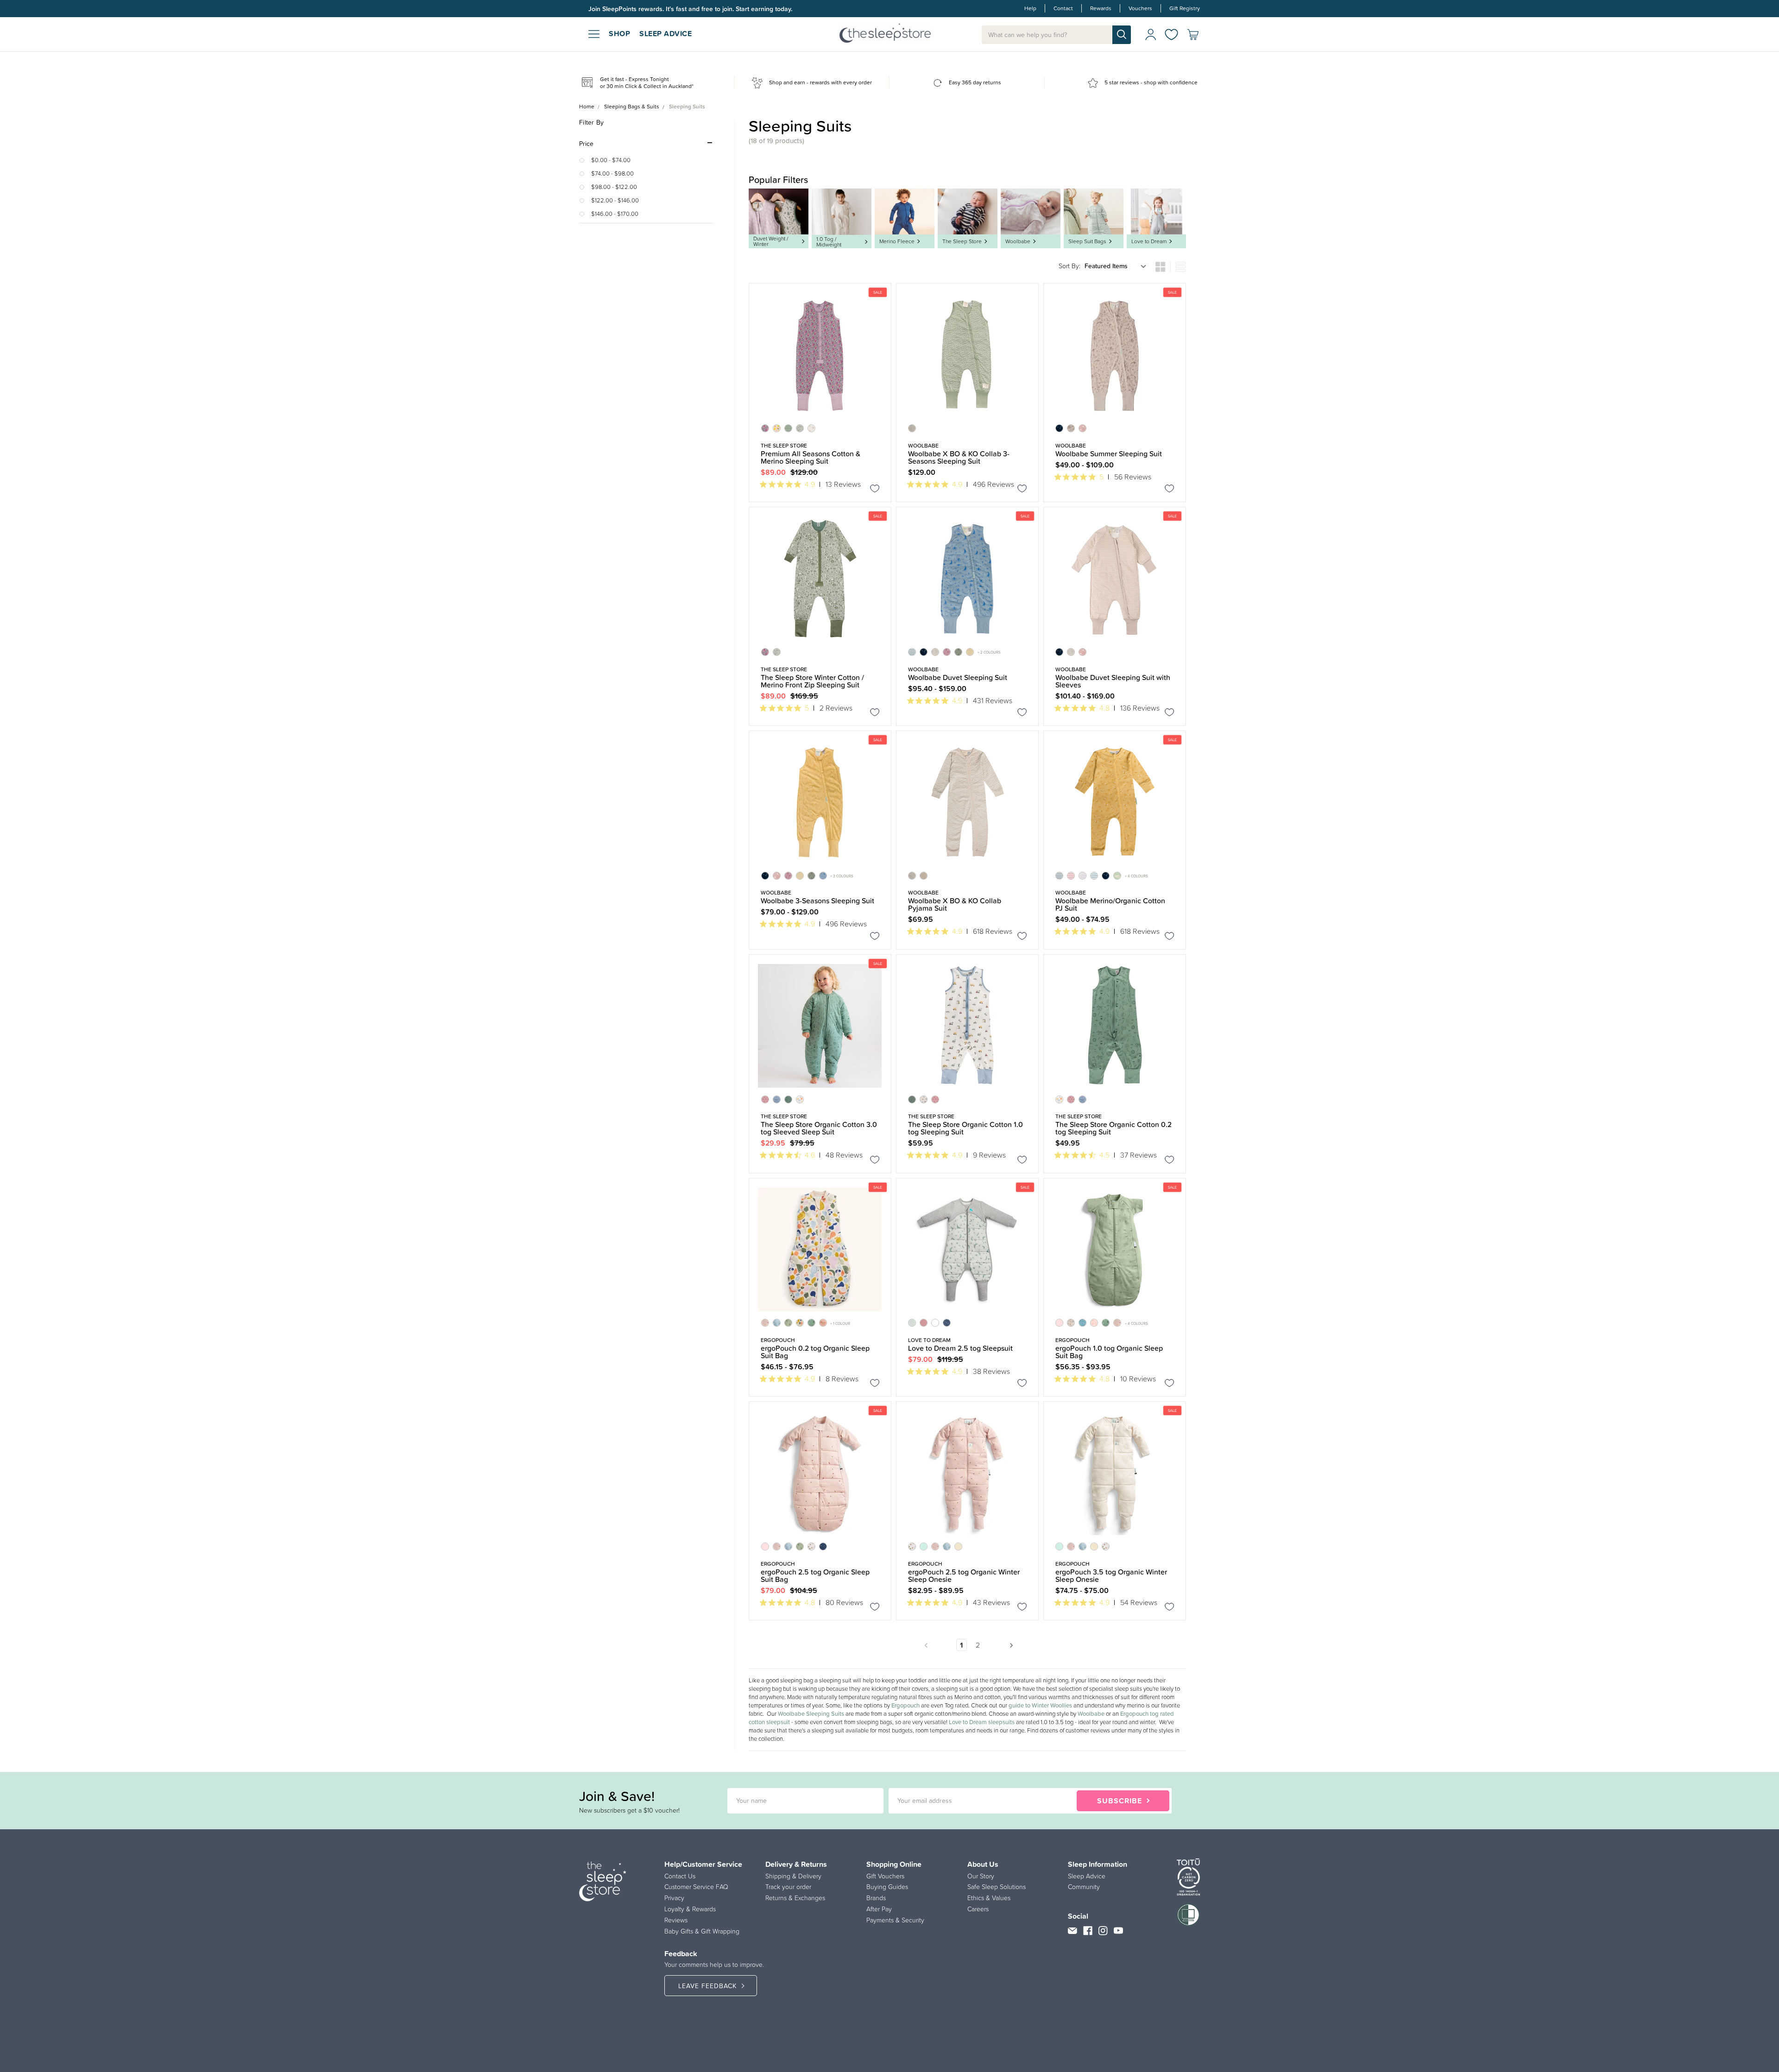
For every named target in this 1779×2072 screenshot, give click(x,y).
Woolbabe (1018, 241)
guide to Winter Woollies (1040, 1705)
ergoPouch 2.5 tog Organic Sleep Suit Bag (815, 1575)
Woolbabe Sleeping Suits (811, 1714)
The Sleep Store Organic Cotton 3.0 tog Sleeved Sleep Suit (819, 1128)
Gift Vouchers (885, 1876)
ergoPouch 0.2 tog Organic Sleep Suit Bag (815, 1352)
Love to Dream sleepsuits (982, 1722)
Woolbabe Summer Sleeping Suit (1109, 453)
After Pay (879, 1909)
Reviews (676, 1920)
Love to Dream (1149, 241)
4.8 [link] (1104, 708)
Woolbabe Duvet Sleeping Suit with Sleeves (1113, 681)
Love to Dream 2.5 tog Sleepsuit (960, 1348)
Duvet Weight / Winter (771, 241)
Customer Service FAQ (696, 1887)
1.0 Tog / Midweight (829, 242)
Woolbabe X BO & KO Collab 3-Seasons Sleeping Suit (959, 457)
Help (1030, 9)
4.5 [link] (1104, 1155)
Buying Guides (887, 1887)
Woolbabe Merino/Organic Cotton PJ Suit (1110, 904)
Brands (876, 1898)
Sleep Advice (1087, 1876)
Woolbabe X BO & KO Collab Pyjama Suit (955, 904)
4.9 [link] (810, 484)
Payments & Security (895, 1920)
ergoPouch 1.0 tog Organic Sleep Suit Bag (1109, 1352)
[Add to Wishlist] (875, 490)
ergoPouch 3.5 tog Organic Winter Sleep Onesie (1111, 1575)
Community (1084, 1887)
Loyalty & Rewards (690, 1909)
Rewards (1101, 9)
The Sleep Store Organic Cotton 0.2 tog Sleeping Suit (1113, 1128)
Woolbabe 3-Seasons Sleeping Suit (817, 901)
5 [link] (1101, 477)
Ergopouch (905, 1705)
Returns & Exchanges (795, 1898)
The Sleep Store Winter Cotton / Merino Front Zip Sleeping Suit (812, 681)
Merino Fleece (897, 241)
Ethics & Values (989, 1898)
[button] (646, 144)
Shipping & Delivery (793, 1876)
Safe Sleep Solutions (997, 1887)
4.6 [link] (810, 1155)
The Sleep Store (962, 241)
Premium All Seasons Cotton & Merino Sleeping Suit (811, 457)
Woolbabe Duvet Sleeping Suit (958, 677)
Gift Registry (1185, 9)
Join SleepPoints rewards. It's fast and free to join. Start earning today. (690, 9)
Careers (978, 1909)
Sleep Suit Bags (1087, 241)
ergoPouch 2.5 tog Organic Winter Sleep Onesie (964, 1575)
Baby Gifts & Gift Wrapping (702, 1931)
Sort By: (1069, 266)
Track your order (788, 1887)
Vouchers (1140, 9)
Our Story (981, 1876)
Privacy (674, 1898)
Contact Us (680, 1876)
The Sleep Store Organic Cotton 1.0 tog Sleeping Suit (965, 1128)
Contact (1063, 9)
